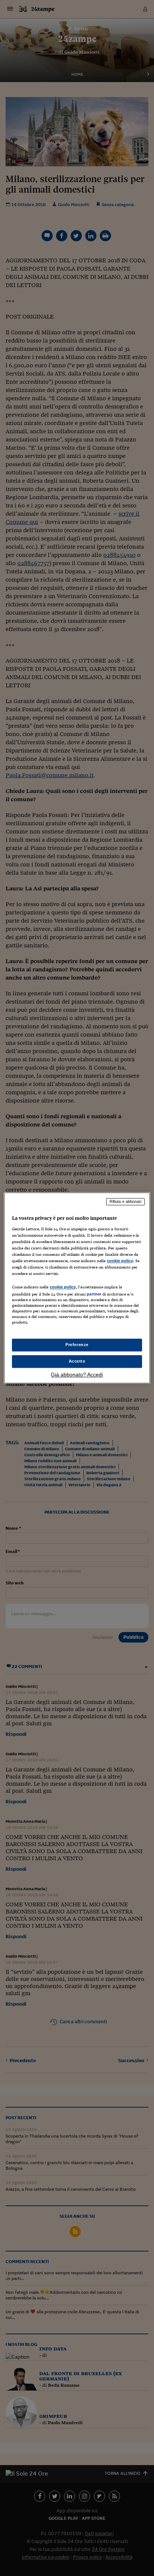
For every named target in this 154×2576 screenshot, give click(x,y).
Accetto (77, 1361)
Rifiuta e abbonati (125, 1201)
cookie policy (120, 1261)
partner (94, 1294)
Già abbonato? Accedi (77, 1375)
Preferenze (77, 1345)
